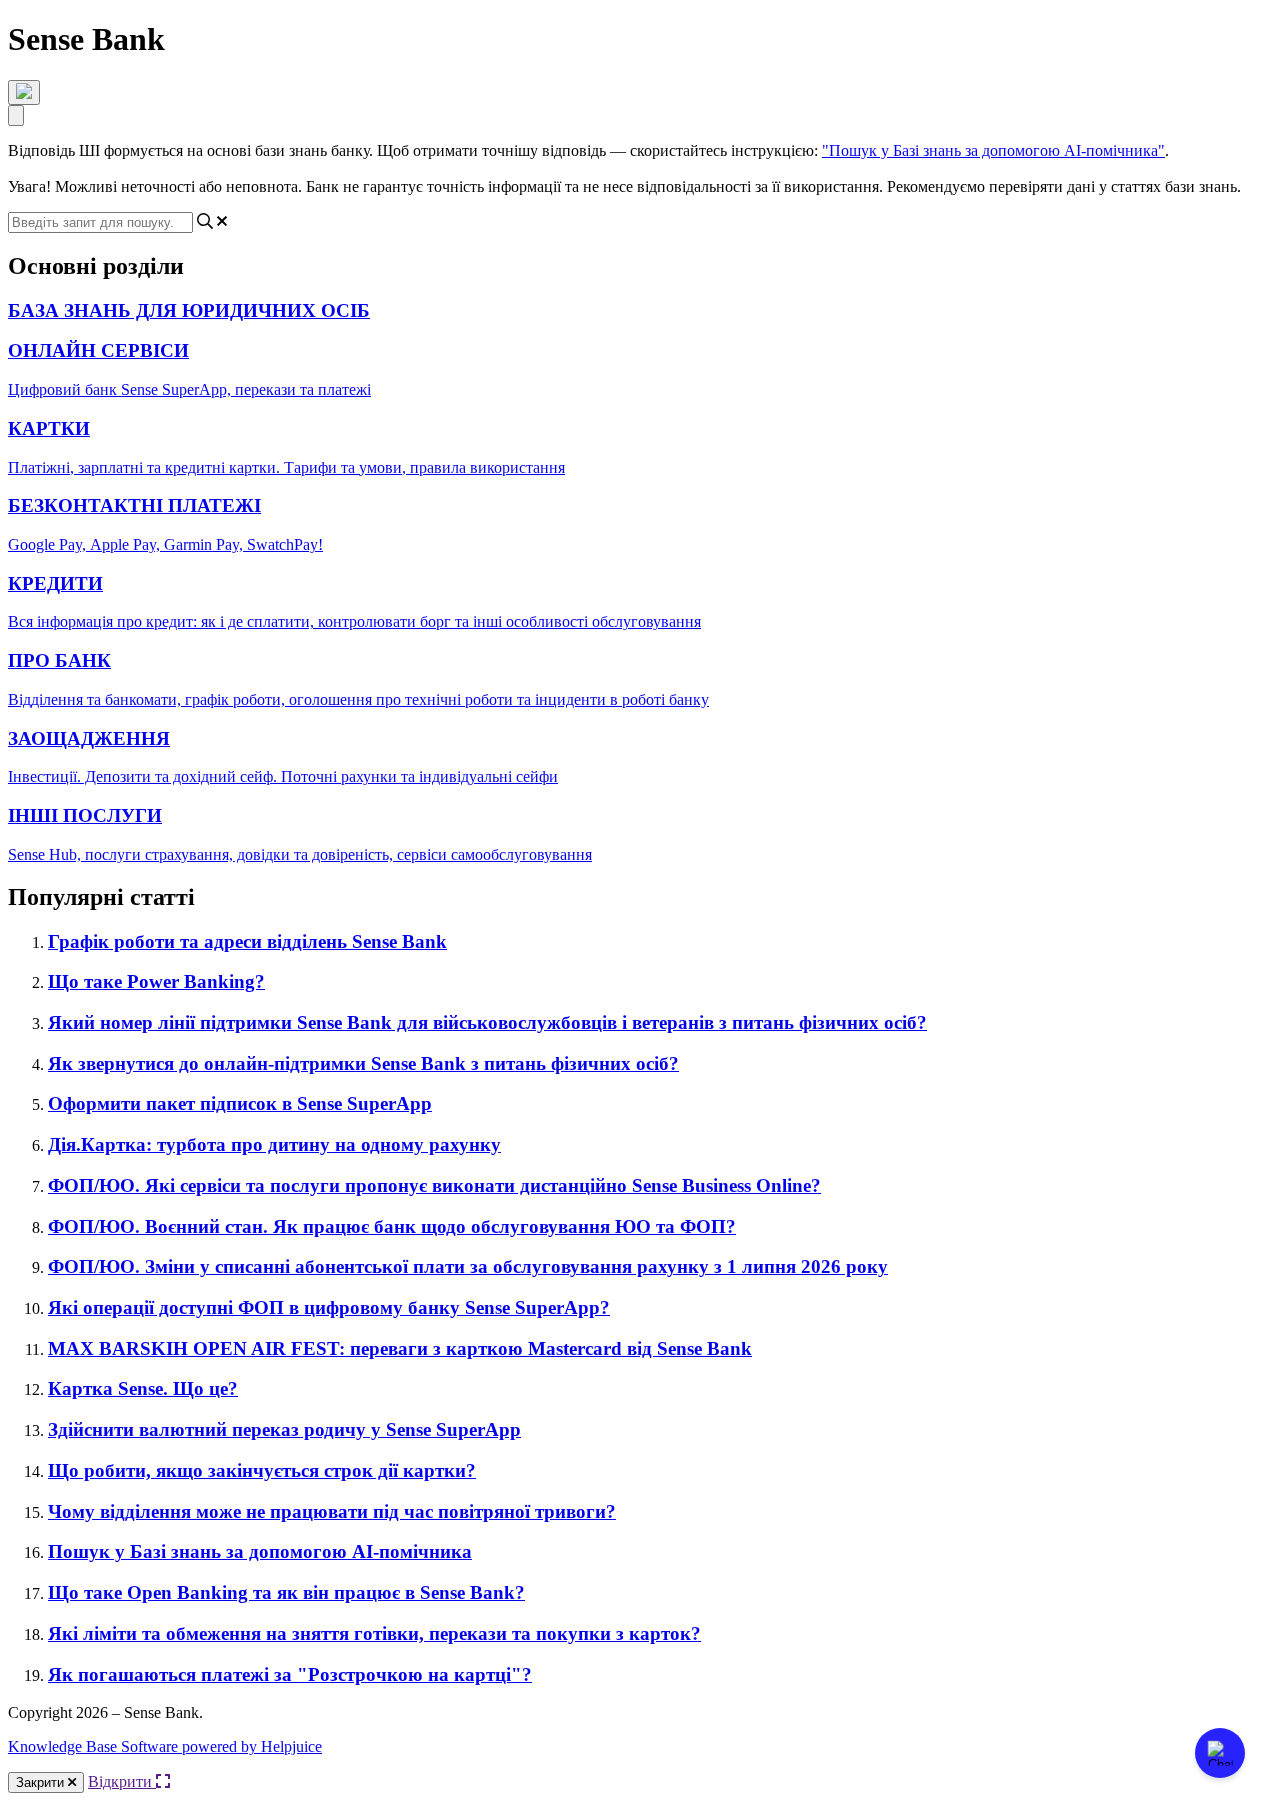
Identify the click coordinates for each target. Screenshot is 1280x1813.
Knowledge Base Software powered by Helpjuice (165, 1746)
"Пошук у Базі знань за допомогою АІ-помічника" (993, 150)
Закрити (42, 1782)
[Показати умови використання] (24, 92)
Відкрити (122, 1781)
